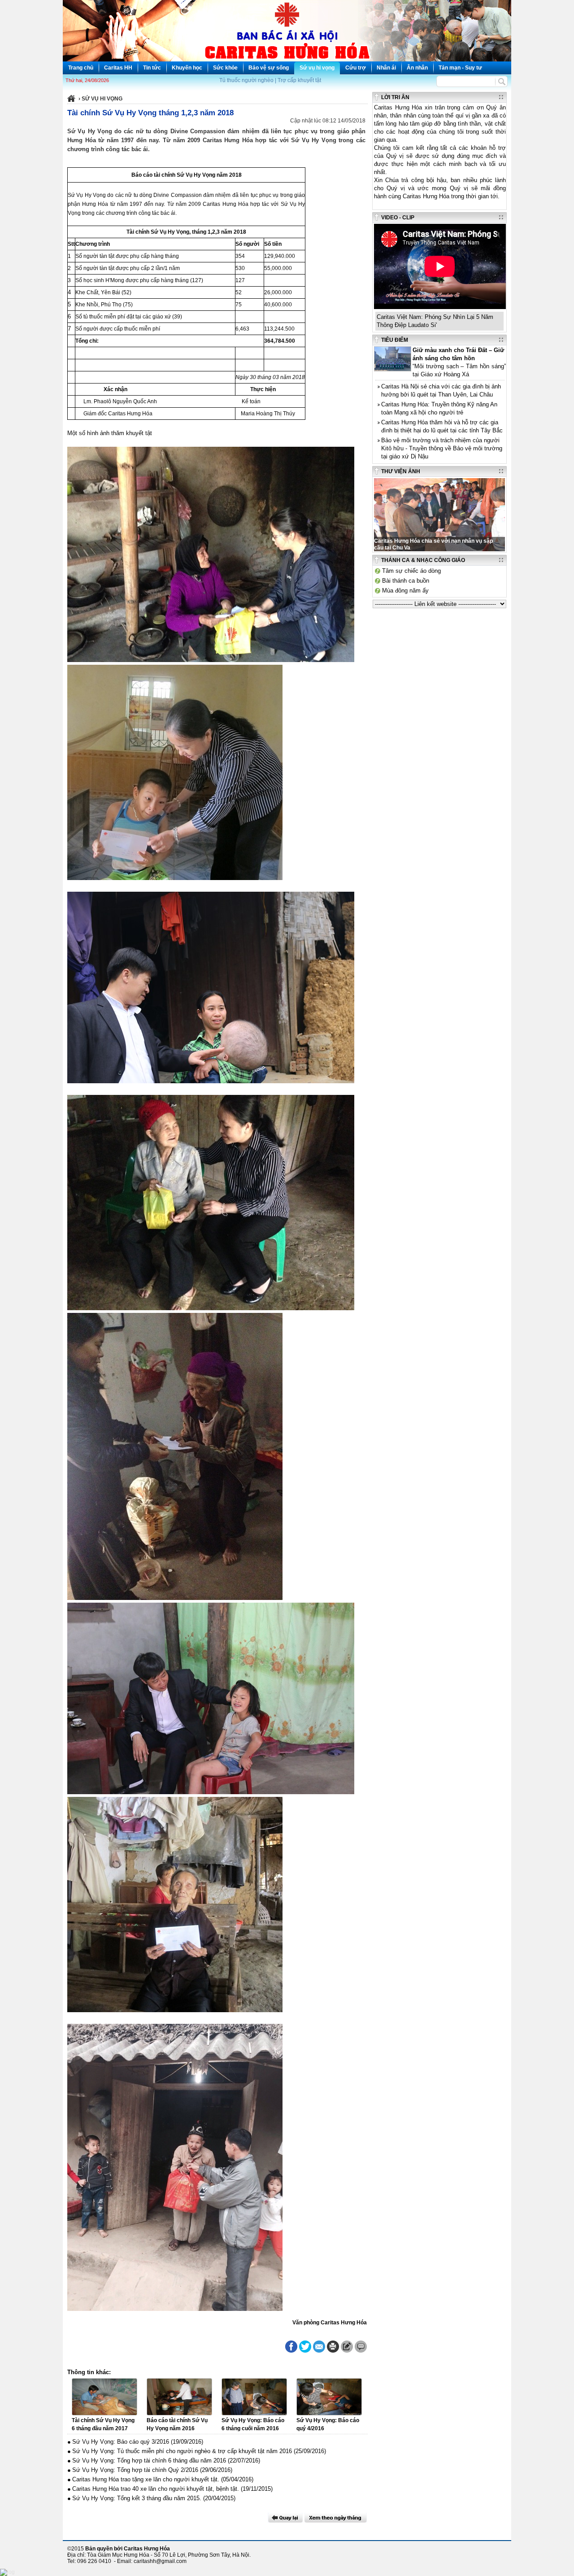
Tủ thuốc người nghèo (246, 80)
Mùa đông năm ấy (405, 591)
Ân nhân (417, 68)
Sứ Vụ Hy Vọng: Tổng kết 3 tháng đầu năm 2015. (137, 2498)
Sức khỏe (225, 68)
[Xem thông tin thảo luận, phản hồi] (361, 2347)
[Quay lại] (285, 2518)
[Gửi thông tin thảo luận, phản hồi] (347, 2347)
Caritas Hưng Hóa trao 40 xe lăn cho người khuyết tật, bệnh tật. (156, 2489)
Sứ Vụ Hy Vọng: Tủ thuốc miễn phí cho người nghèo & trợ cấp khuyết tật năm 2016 (182, 2451)
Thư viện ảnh (401, 471)
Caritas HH (118, 68)
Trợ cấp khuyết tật (299, 80)
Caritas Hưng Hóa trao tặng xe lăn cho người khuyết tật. (146, 2479)
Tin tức (152, 68)
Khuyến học (187, 68)
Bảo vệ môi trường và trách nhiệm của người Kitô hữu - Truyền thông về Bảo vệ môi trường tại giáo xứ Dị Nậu (442, 448)
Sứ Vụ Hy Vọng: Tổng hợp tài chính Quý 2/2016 (135, 2470)
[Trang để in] (333, 2351)
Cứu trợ (356, 68)
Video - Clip (398, 218)
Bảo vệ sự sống (269, 68)
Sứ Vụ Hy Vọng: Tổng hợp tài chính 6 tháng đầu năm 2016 (149, 2460)
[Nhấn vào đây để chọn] (336, 2518)
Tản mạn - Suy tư (460, 68)
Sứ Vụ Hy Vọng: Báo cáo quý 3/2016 (121, 2442)
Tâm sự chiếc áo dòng (411, 571)
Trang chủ (81, 68)
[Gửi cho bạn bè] (319, 2347)
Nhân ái (386, 68)
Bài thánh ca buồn (406, 581)
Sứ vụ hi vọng (317, 68)
